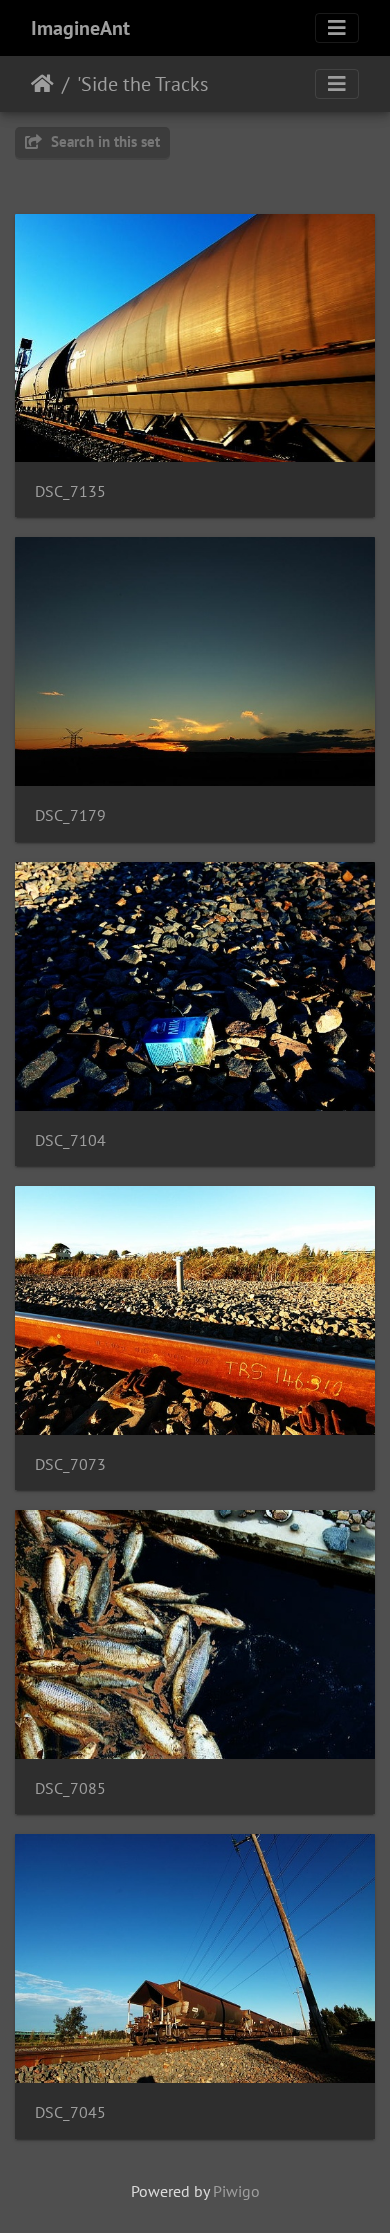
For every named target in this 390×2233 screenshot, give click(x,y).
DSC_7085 (70, 1788)
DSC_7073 (70, 1464)
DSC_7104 (70, 1140)
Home (42, 84)
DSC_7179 (70, 815)
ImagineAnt (80, 28)
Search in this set (103, 141)
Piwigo (236, 2191)
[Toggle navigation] (337, 28)
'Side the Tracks (142, 84)
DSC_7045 (70, 2112)
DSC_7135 (70, 491)
